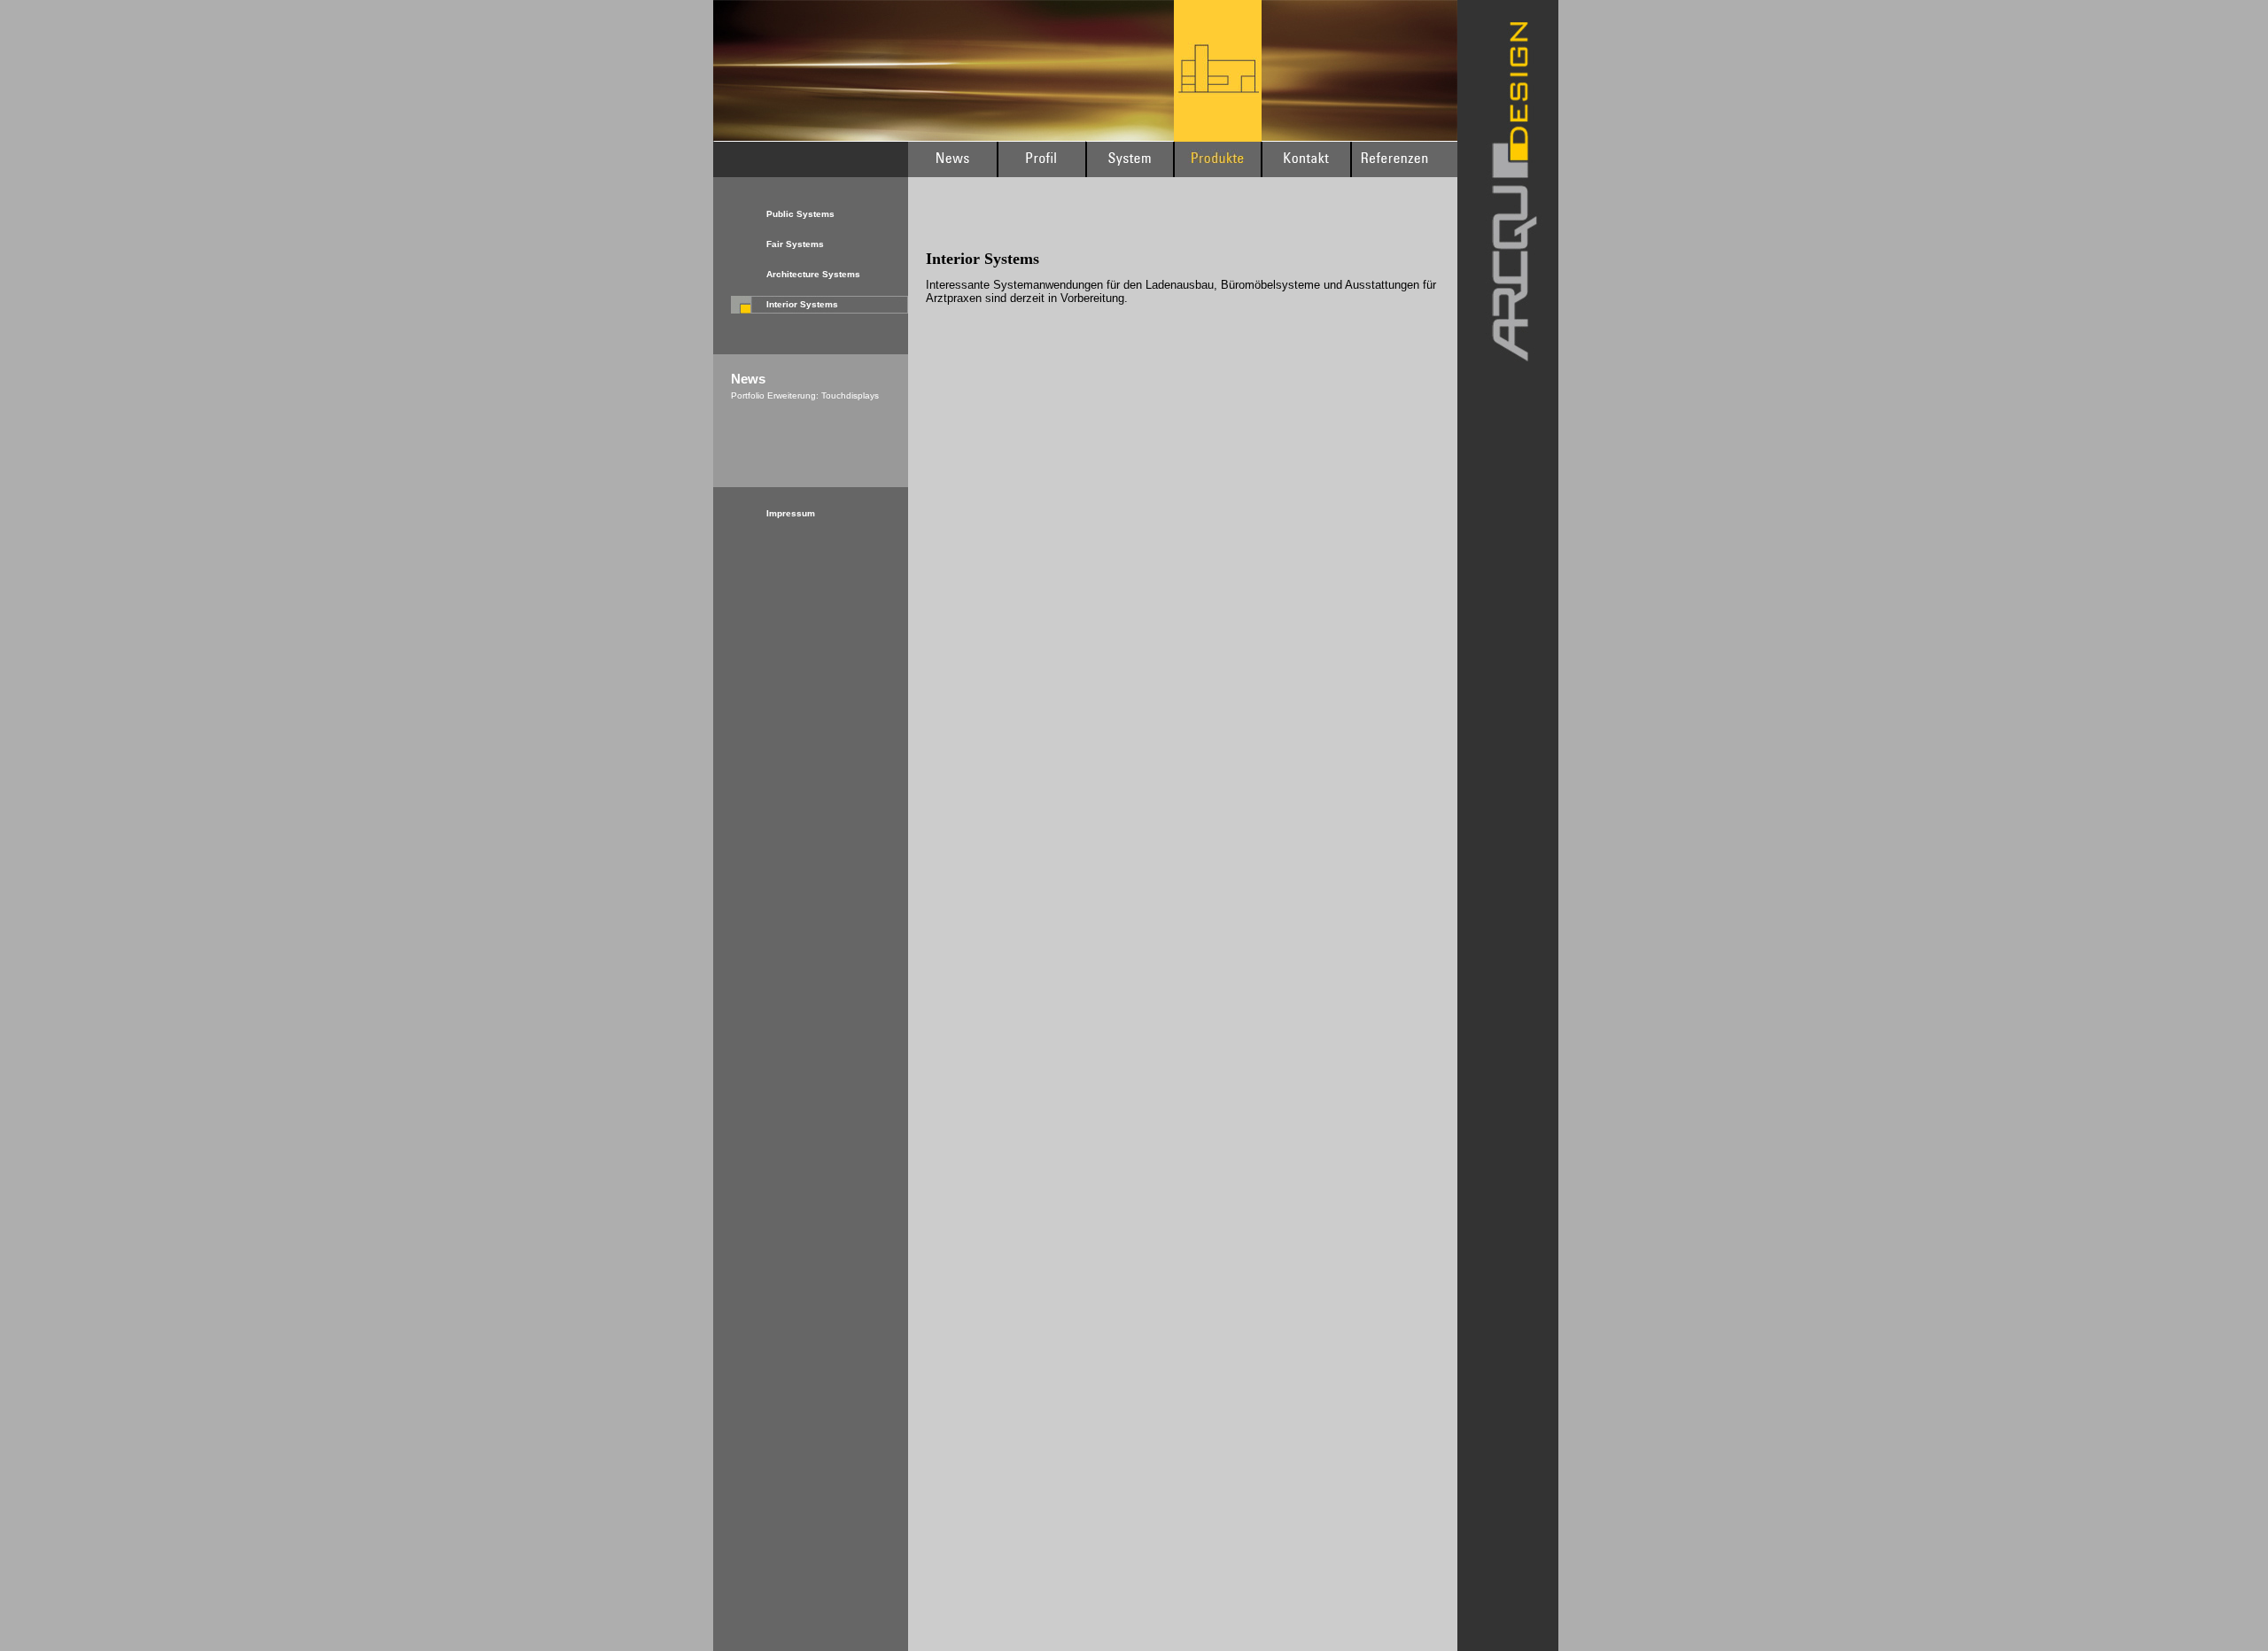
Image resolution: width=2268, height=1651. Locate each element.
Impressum (791, 513)
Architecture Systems (813, 274)
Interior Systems (802, 304)
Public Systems (800, 214)
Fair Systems (795, 244)
